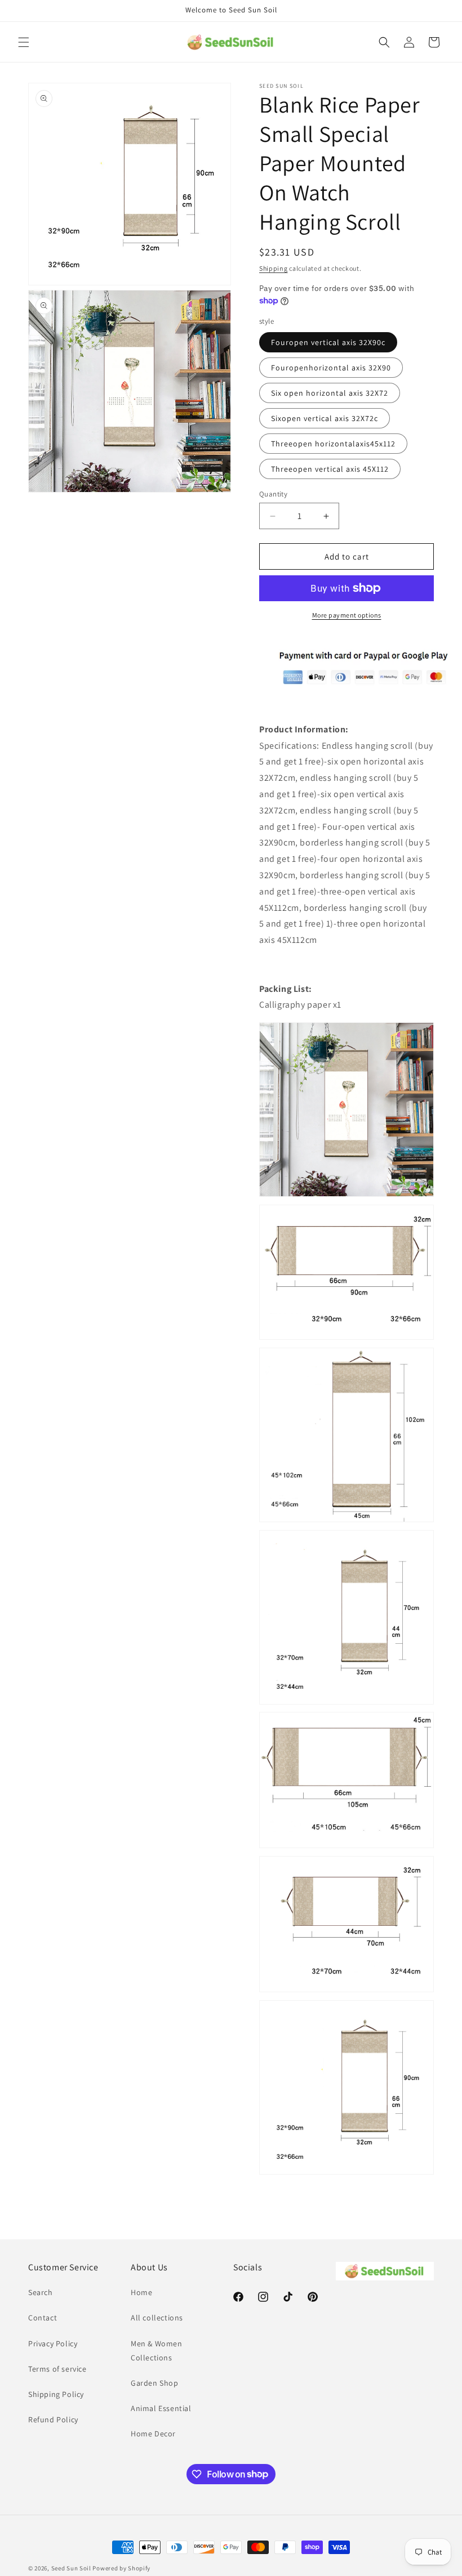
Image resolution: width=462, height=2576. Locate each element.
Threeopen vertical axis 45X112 (330, 469)
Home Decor (153, 2434)
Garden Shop (155, 2383)
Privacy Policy (53, 2344)
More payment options (347, 615)
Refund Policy (53, 2420)
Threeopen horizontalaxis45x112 (333, 444)
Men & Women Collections (157, 2351)
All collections (157, 2318)
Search (41, 2292)
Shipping (274, 268)
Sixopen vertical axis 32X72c (325, 418)
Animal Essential (161, 2408)
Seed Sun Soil (71, 2568)
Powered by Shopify (121, 2568)
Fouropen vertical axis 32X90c (328, 342)
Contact (43, 2318)
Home (141, 2292)
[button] (24, 42)
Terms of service (57, 2369)
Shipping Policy (56, 2394)
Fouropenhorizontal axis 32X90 (331, 368)
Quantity (273, 494)
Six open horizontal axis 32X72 (330, 393)
